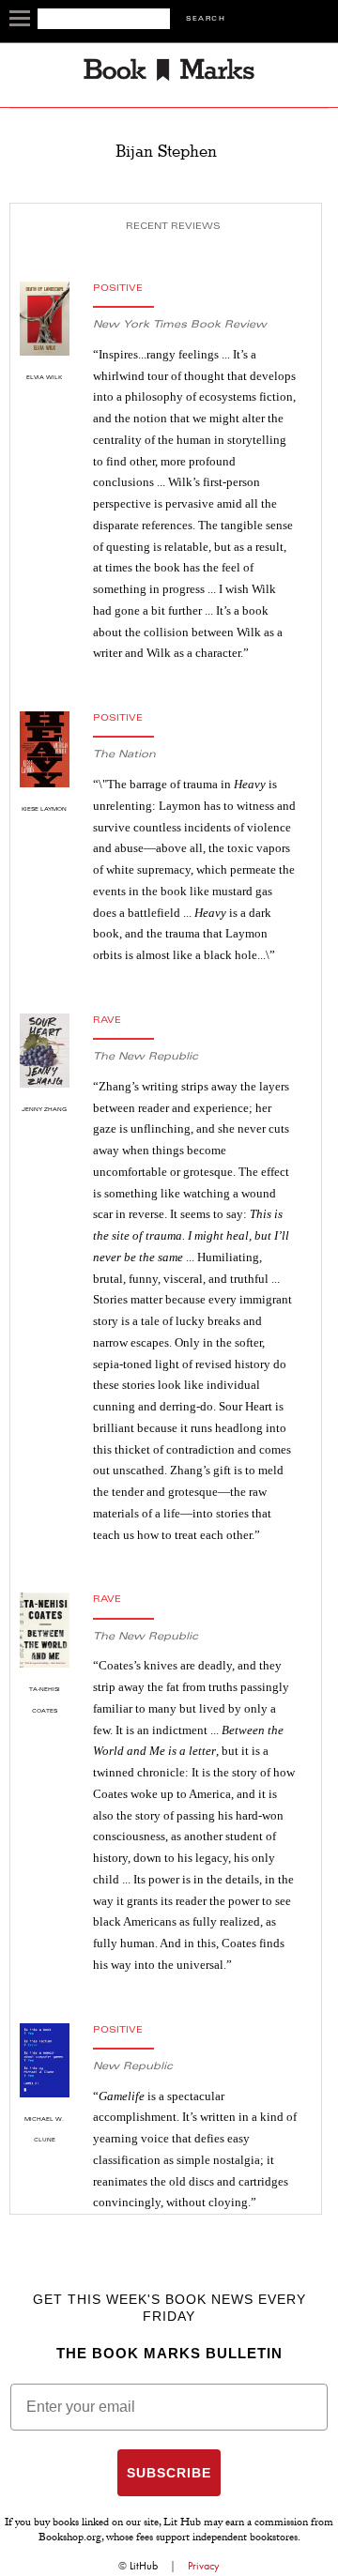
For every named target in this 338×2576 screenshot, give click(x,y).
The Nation (124, 755)
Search (206, 19)
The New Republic (146, 1057)
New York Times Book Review (180, 325)
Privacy (204, 2566)
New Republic (133, 2067)
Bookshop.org (70, 2538)
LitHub (144, 2566)
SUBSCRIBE (169, 2473)
